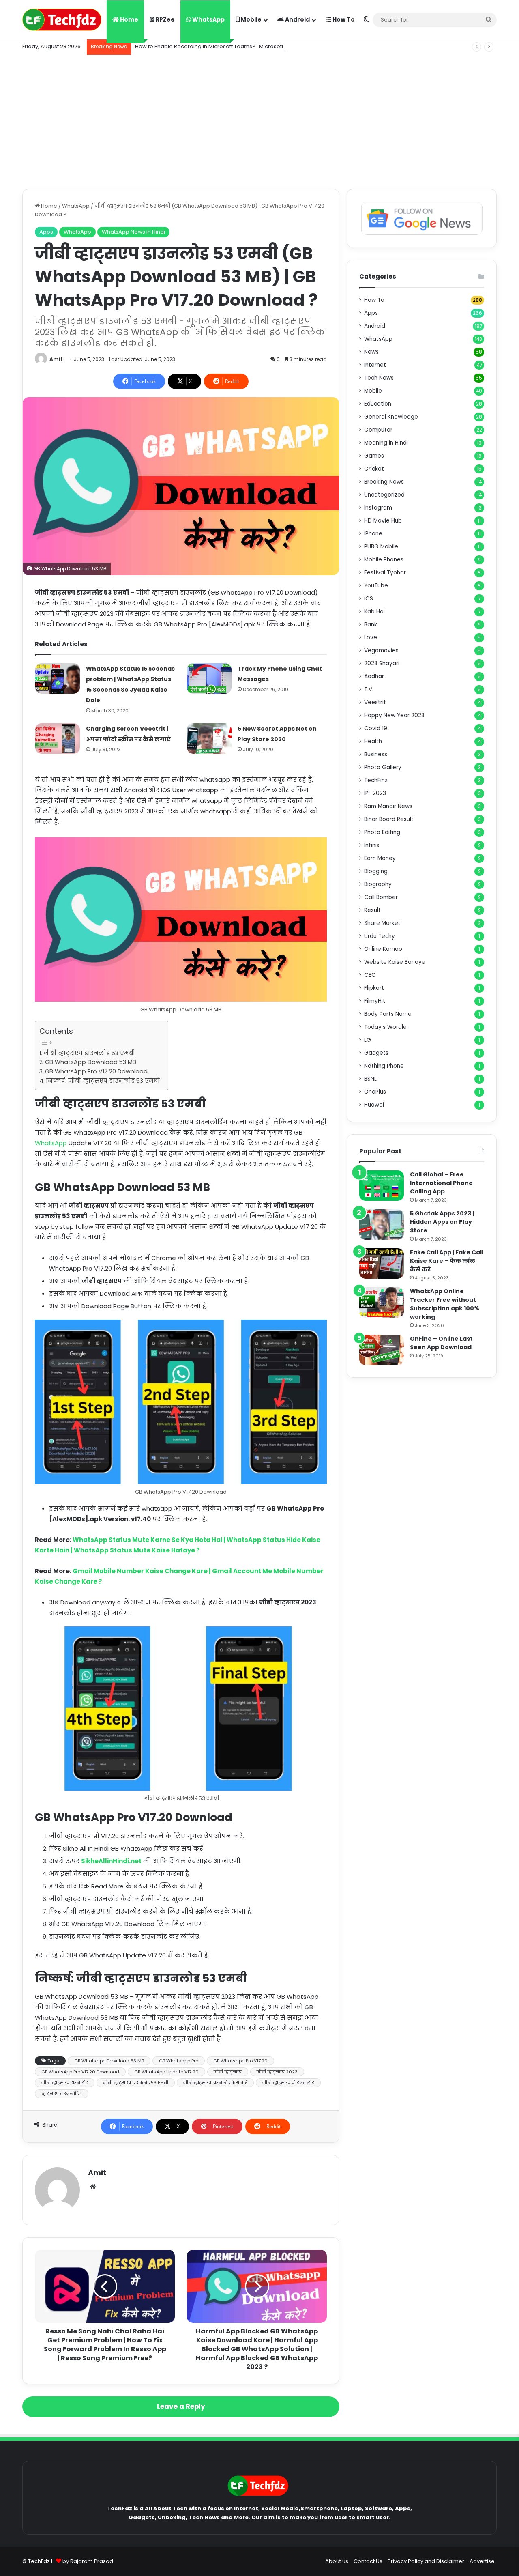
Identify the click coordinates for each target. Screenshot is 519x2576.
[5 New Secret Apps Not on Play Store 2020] (209, 739)
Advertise (482, 2561)
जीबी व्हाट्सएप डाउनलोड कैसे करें (215, 2083)
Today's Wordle (385, 1027)
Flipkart (374, 988)
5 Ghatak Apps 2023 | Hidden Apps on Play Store (442, 1222)
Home (129, 19)
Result (372, 910)
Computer (378, 430)
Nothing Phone (384, 1066)
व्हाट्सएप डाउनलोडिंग (62, 2094)
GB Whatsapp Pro (179, 2061)
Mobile (251, 19)
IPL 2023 (375, 793)
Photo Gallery (383, 767)
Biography (378, 884)
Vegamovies (381, 650)
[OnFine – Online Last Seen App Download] (382, 1350)
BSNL (370, 1079)
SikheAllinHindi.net (112, 1861)
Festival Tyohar (385, 573)
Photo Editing (382, 832)
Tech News (379, 378)
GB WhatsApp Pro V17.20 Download (96, 1071)
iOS (369, 599)
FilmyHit (375, 1001)
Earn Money (380, 858)
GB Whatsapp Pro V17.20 (240, 2061)
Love (371, 638)
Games (374, 456)
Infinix (372, 845)
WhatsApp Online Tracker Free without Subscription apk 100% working (445, 1304)
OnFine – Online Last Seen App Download (441, 1343)
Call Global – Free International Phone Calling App (441, 1183)
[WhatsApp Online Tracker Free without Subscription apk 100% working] (382, 1302)
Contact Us (368, 2561)
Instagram (378, 508)
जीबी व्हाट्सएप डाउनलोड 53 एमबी (89, 1053)
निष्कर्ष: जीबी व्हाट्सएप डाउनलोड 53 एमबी (103, 1081)
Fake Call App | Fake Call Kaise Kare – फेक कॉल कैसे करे (447, 1261)
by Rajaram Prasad (88, 2561)
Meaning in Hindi (386, 443)
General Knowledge (391, 417)
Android (297, 19)
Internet (375, 365)
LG (368, 1040)
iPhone (373, 534)
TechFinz (376, 780)
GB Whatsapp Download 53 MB (109, 2061)
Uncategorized (384, 495)
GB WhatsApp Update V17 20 (166, 2072)
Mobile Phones (384, 560)
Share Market (382, 923)
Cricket (374, 469)
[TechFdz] (62, 20)
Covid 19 (376, 728)
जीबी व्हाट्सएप (228, 2072)
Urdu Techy (380, 936)
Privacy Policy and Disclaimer (426, 2561)
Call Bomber (381, 897)
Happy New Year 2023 (394, 715)
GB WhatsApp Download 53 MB (91, 1062)
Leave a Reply (181, 2406)
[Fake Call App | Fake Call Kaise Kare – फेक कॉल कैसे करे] (382, 1263)
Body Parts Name (388, 1014)
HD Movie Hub (383, 521)
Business (376, 754)
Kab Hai (374, 612)
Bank (371, 625)
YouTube (376, 586)
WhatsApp (208, 19)
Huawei (374, 1105)
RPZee (165, 19)
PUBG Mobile (381, 547)
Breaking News (384, 482)
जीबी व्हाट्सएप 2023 (277, 2072)
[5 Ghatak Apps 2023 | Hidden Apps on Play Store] (382, 1225)
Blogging (376, 871)
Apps (46, 232)
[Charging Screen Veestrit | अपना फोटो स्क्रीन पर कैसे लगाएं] (58, 739)
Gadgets (376, 1053)
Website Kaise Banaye (395, 962)
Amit (56, 359)
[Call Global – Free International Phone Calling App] (382, 1186)
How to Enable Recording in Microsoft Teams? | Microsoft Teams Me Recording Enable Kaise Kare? (264, 46)
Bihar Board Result (389, 819)
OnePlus (375, 1092)
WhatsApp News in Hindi (133, 232)
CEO (370, 975)
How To (343, 19)
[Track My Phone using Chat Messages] (209, 678)
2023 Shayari (382, 663)
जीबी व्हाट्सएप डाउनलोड (65, 2083)
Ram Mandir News (388, 806)
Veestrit (375, 702)
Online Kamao (383, 949)
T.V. (369, 689)
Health (373, 741)
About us (337, 2561)
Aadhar (374, 676)
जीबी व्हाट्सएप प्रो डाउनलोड (288, 2083)
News (371, 352)
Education (378, 404)
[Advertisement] (259, 120)
